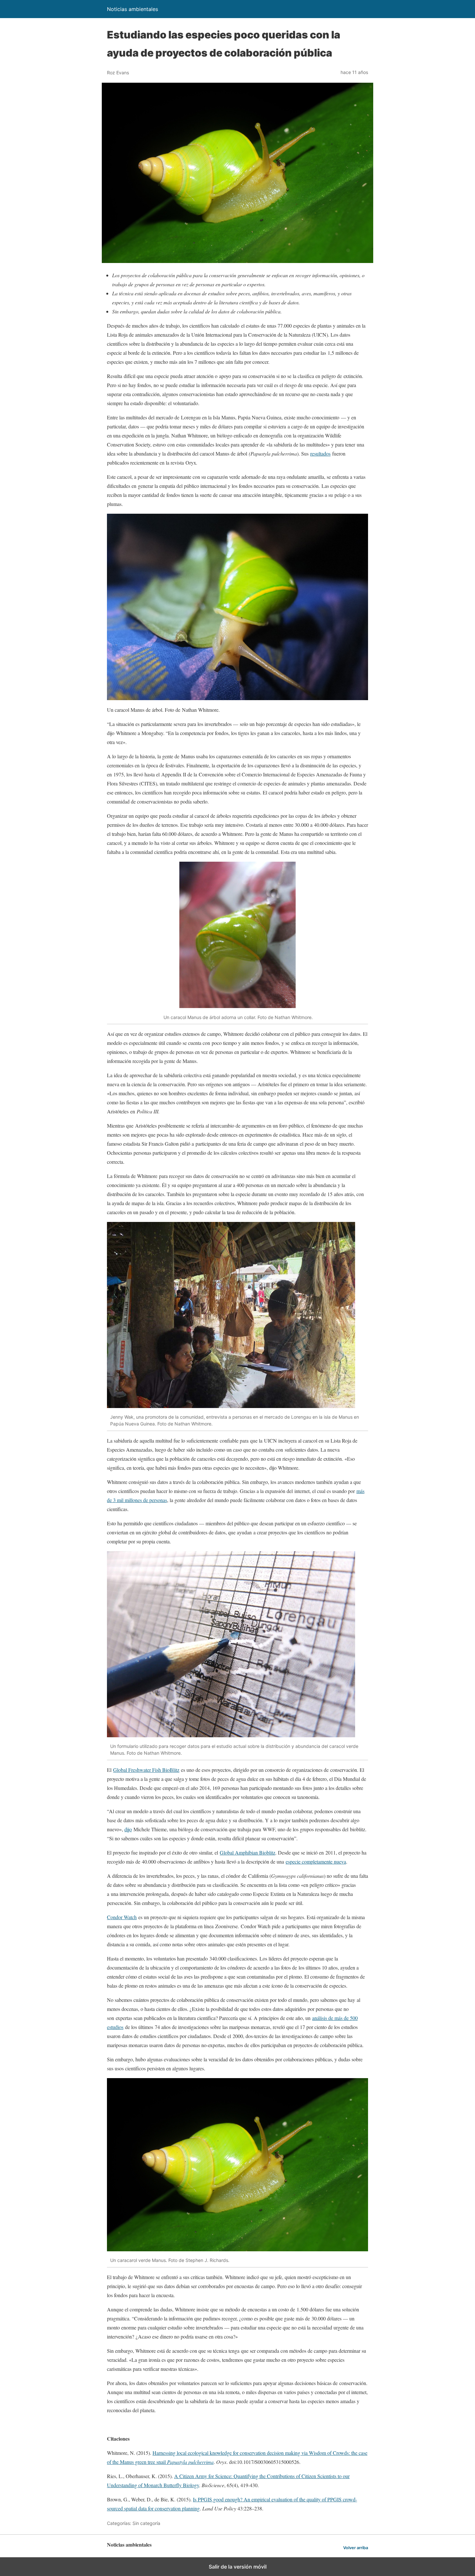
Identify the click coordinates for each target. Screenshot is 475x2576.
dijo (128, 1829)
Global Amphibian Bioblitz (248, 1852)
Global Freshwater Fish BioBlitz (146, 1770)
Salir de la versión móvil (238, 2567)
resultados (320, 453)
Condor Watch (122, 1917)
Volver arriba (356, 2548)
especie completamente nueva (316, 1861)
